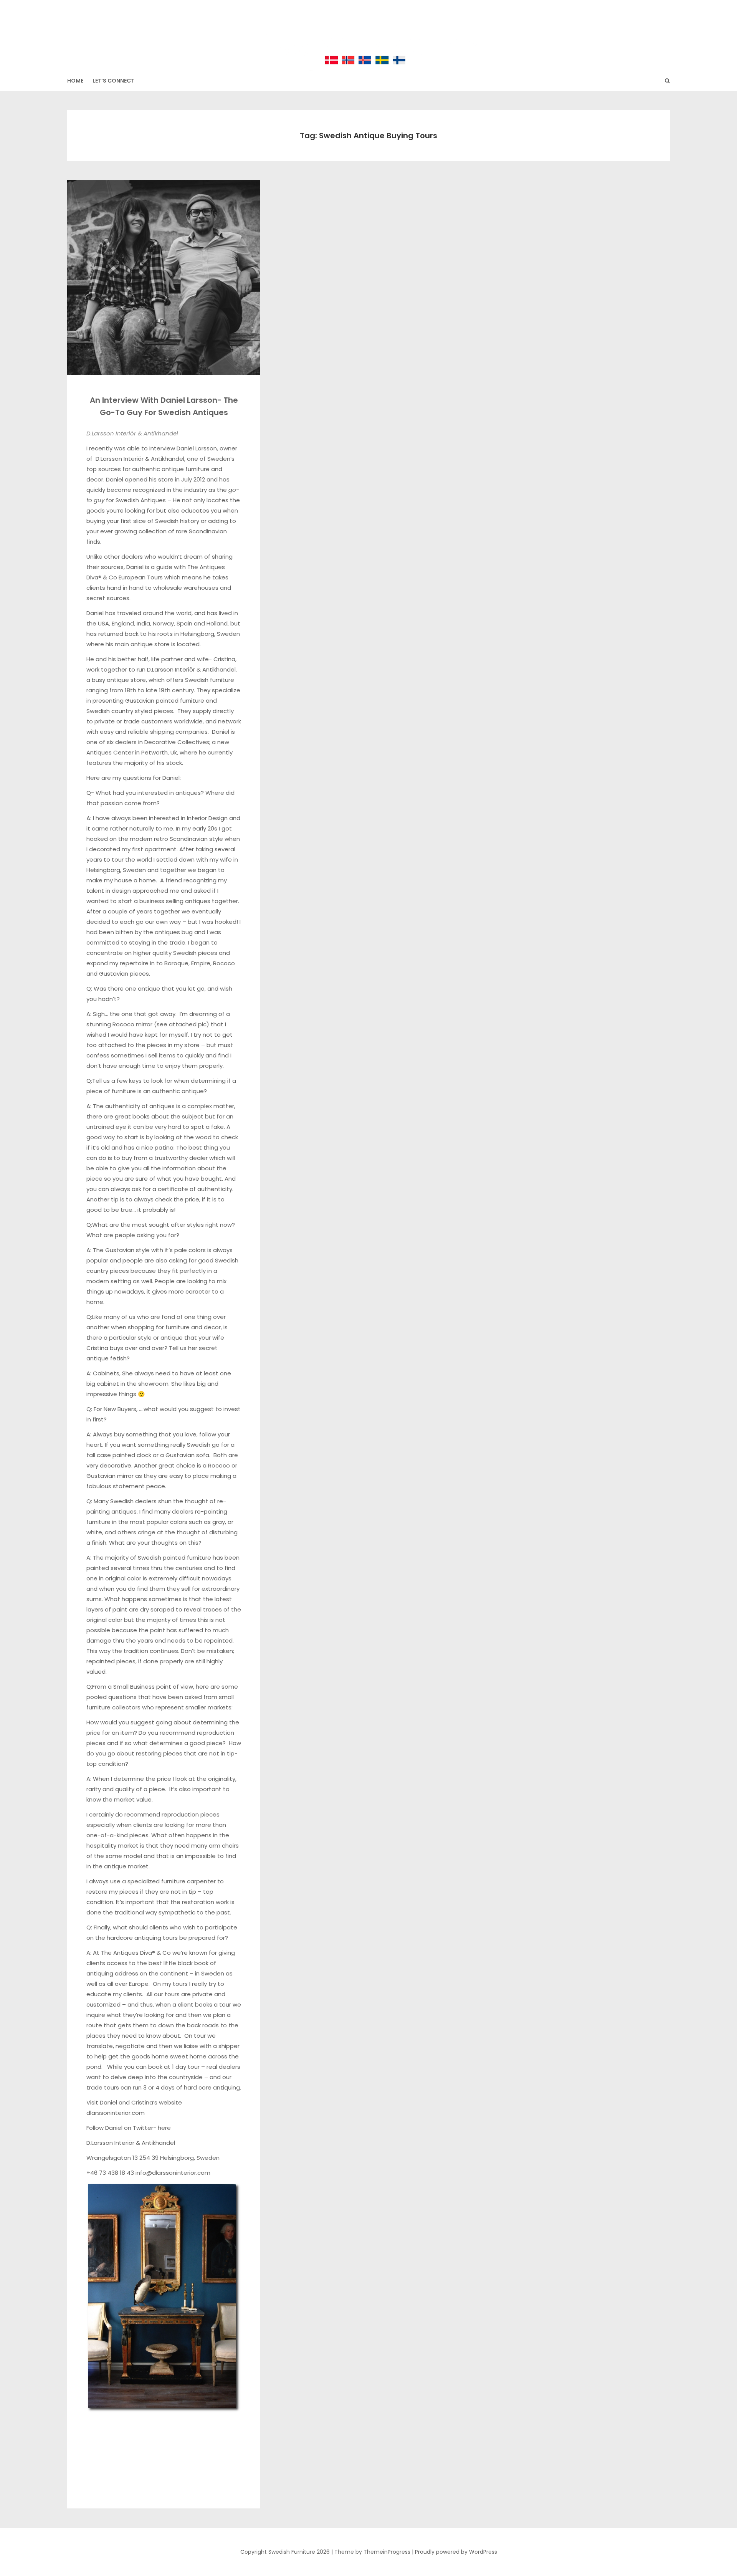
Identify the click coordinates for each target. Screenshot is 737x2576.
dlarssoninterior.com (116, 2113)
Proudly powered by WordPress (456, 2552)
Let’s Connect (113, 81)
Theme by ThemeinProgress (372, 2552)
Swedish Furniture (369, 31)
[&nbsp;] (164, 2423)
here (164, 2128)
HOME (75, 81)
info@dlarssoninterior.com (173, 2173)
